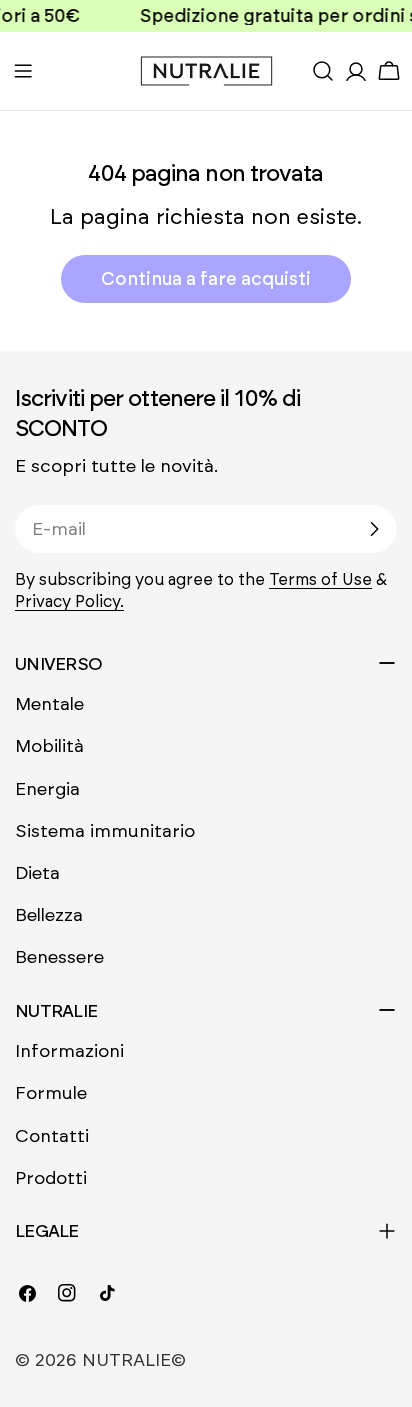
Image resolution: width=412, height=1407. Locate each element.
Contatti (52, 1136)
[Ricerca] (323, 71)
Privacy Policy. (69, 601)
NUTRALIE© (134, 1360)
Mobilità (49, 746)
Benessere (59, 957)
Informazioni (69, 1051)
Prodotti (51, 1178)
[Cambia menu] (23, 71)
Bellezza (49, 915)
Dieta (37, 873)
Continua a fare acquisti (206, 279)
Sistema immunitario (105, 831)
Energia (47, 789)
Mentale (49, 704)
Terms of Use (320, 579)
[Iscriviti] (374, 529)
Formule (51, 1093)
